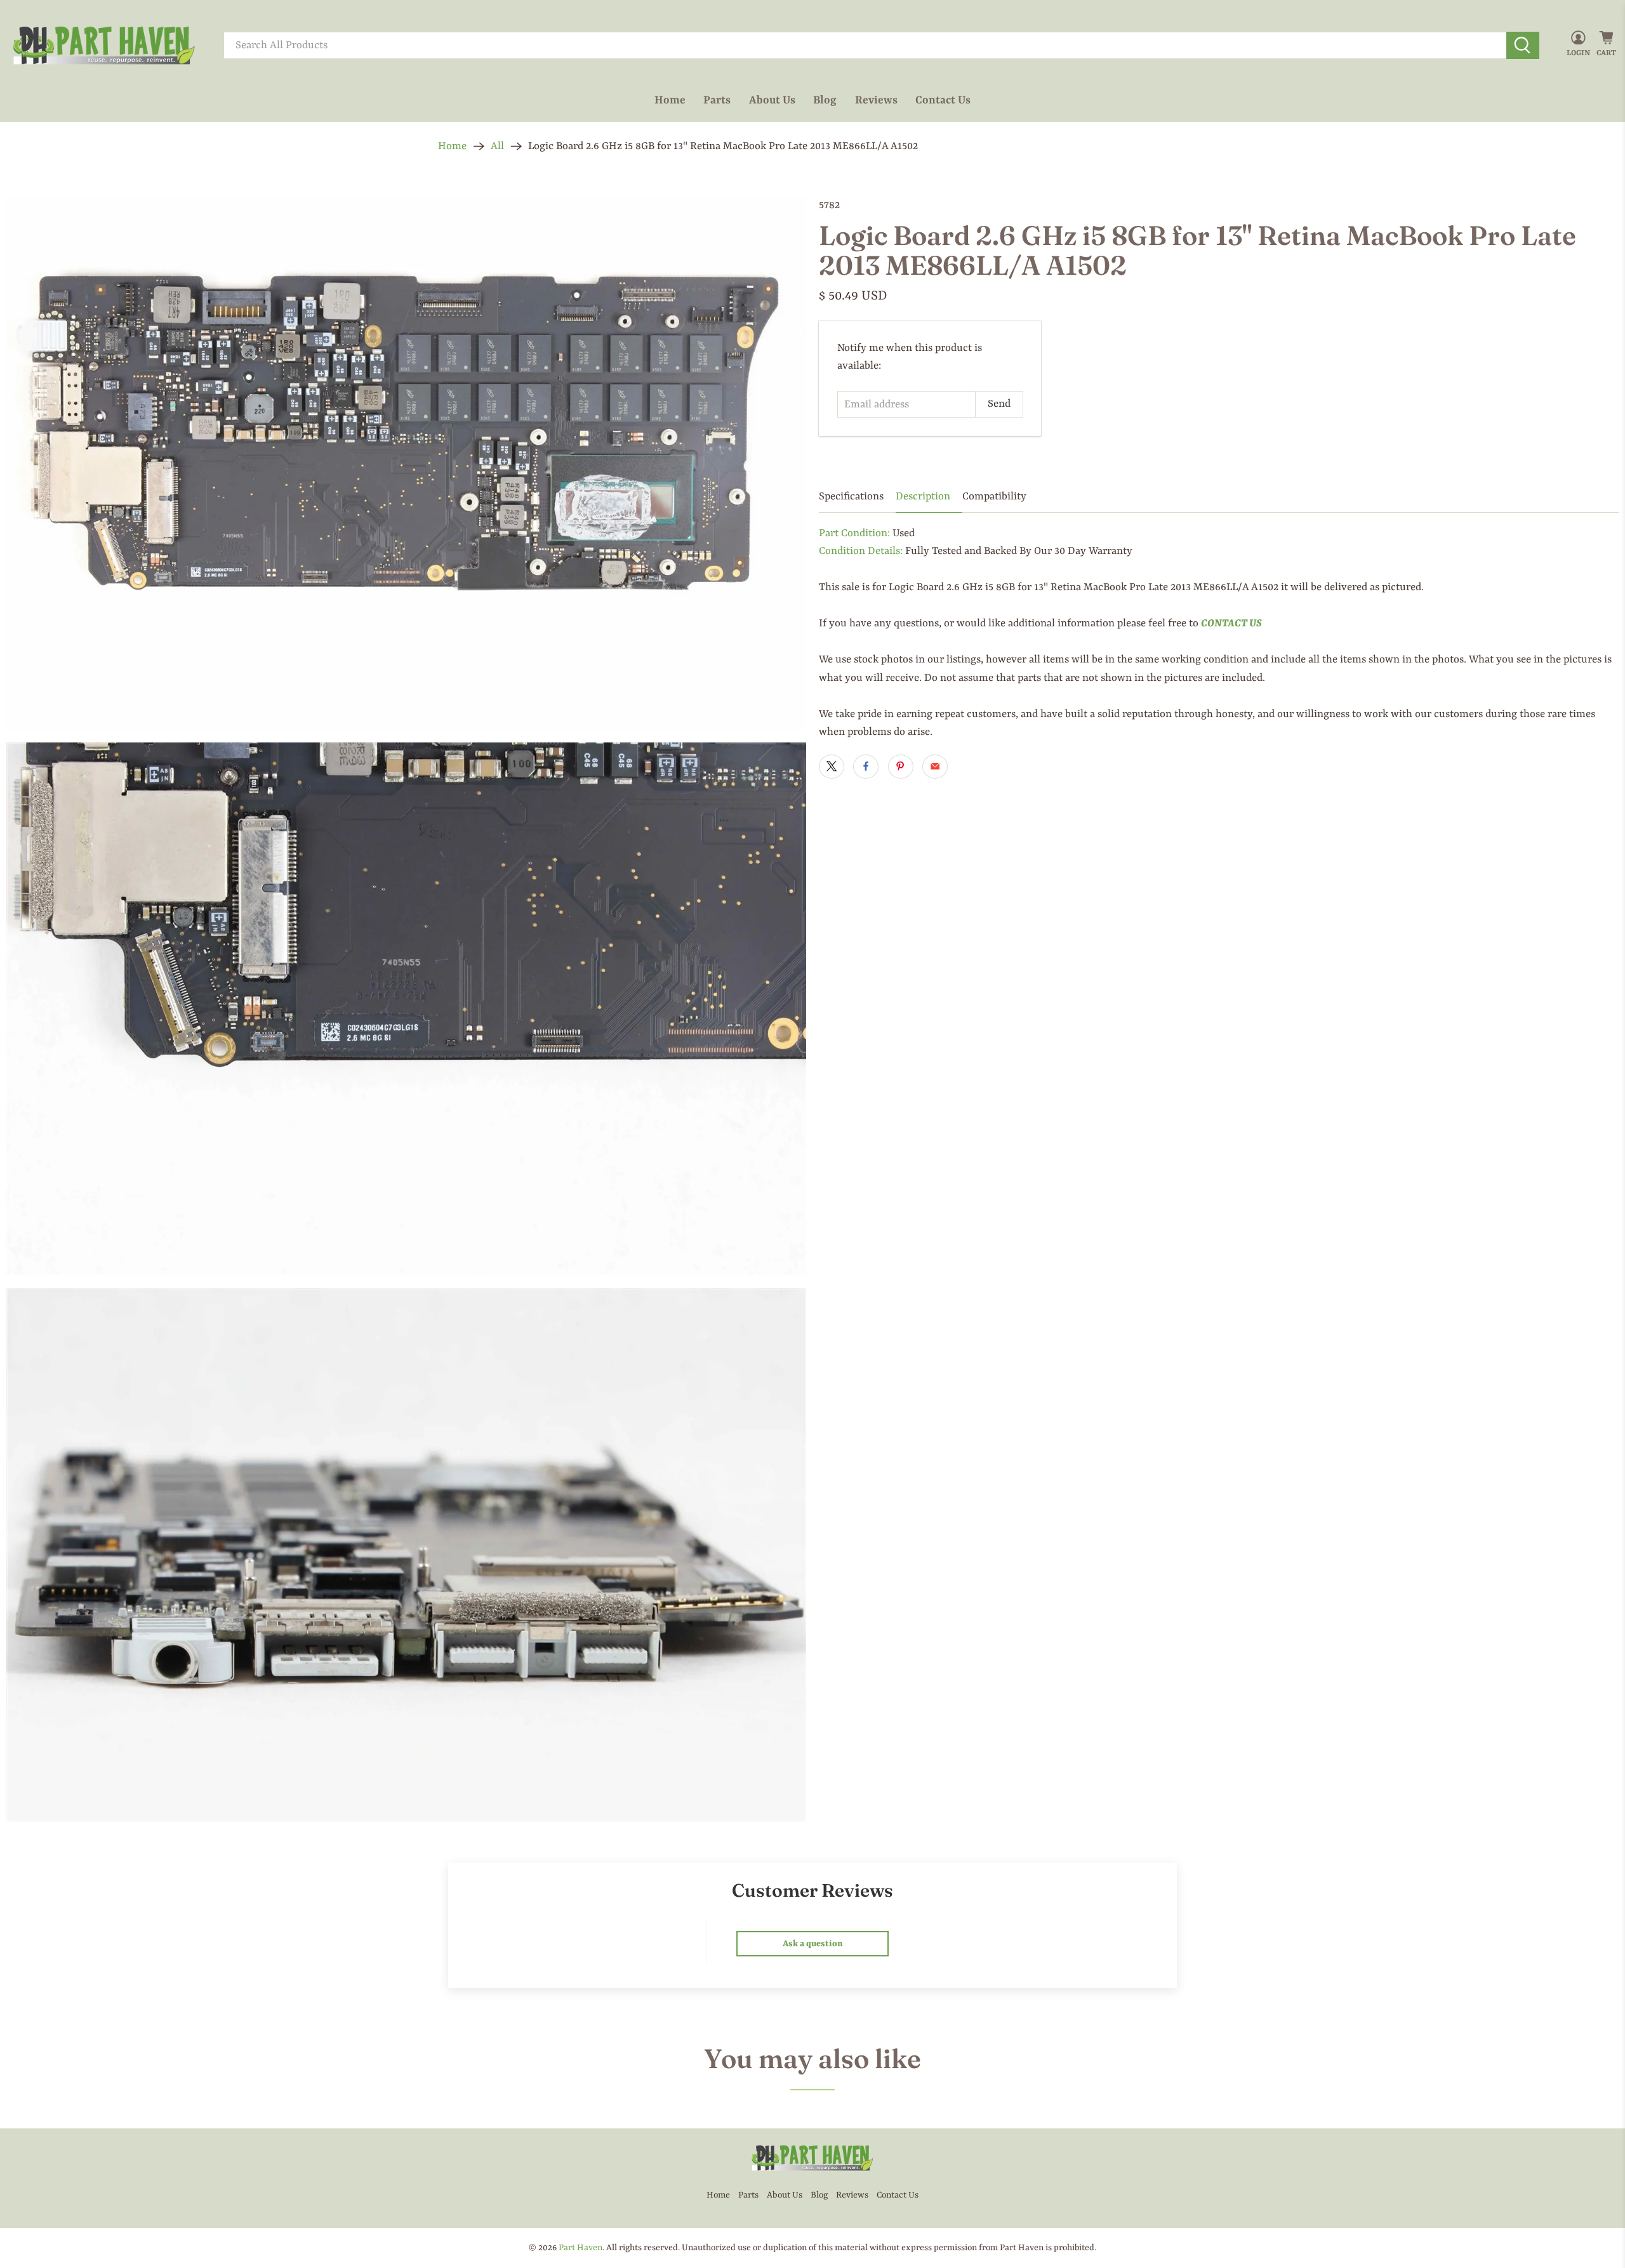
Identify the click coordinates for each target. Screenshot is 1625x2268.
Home (670, 100)
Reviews (876, 100)
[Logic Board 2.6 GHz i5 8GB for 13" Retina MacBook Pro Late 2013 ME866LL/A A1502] (406, 463)
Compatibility (994, 497)
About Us (772, 100)
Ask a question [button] (813, 1944)
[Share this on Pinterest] (901, 767)
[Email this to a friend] (935, 767)
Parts (717, 100)
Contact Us (943, 100)
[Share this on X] (832, 767)
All (497, 146)
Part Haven (580, 2248)
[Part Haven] (104, 46)
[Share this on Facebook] (866, 767)
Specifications (851, 497)
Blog (825, 100)
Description (923, 497)
